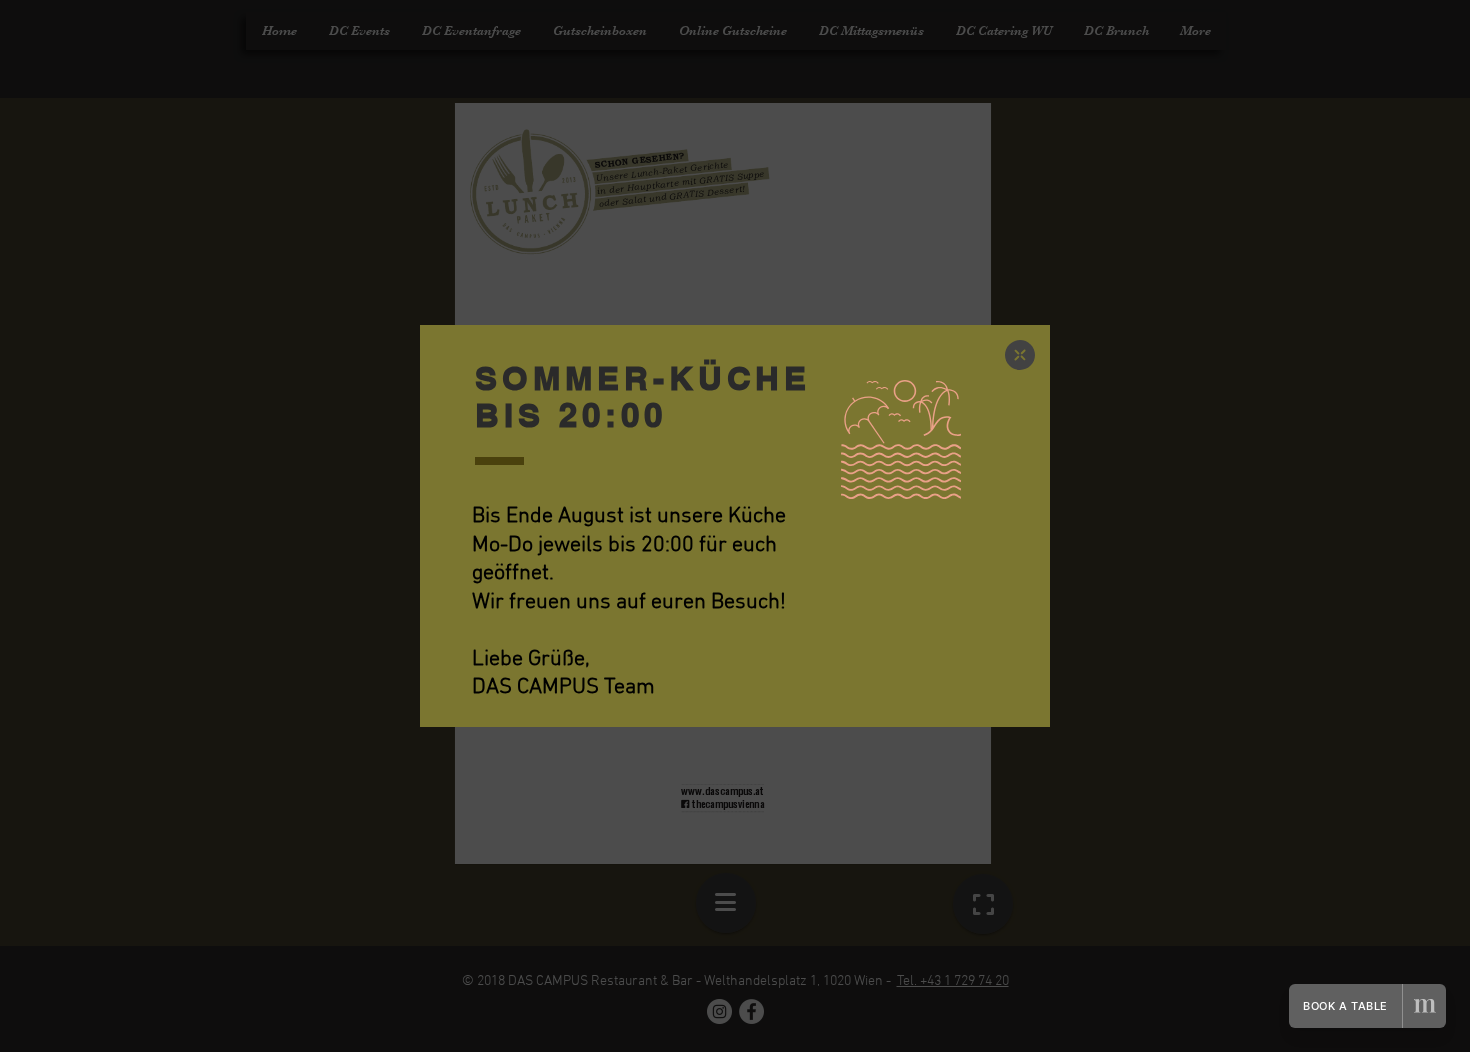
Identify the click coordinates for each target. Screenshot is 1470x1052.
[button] (1020, 355)
